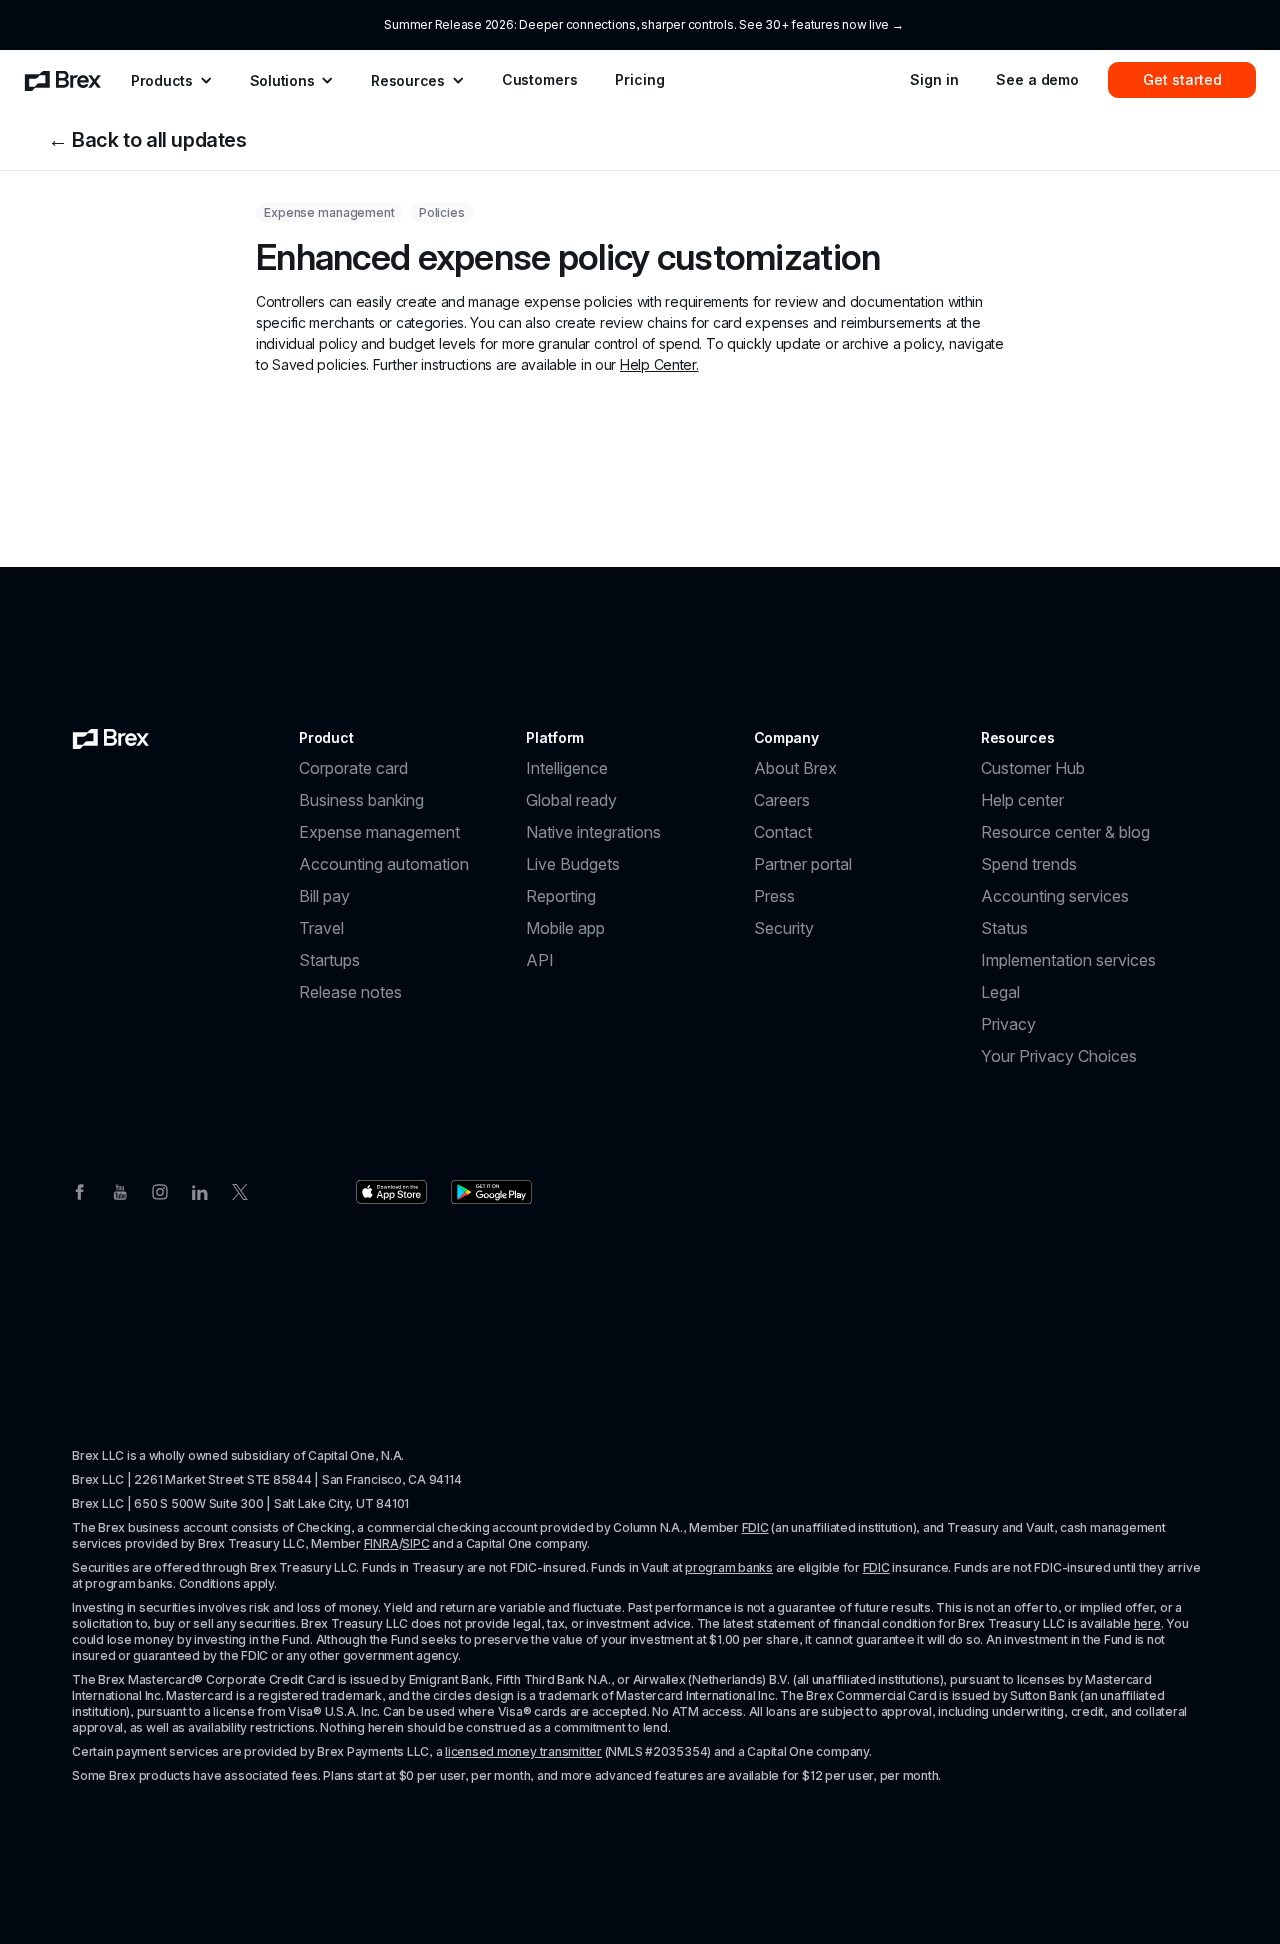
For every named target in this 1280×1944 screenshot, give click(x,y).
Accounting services (1055, 896)
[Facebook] (80, 1190)
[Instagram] (160, 1190)
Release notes (350, 992)
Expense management (379, 832)
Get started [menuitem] (1182, 79)
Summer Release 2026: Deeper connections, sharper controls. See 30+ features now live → (643, 24)
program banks (729, 1567)
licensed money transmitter (523, 1751)
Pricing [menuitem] (639, 79)
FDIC (755, 1527)
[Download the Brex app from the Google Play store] (491, 1192)
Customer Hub (1033, 768)
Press (774, 896)
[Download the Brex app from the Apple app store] (391, 1192)
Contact (783, 832)
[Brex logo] (111, 738)
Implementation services (1068, 960)
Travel (321, 928)
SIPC (415, 1543)
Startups (329, 960)
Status (1004, 928)
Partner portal (803, 864)
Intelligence (567, 768)
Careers (782, 800)
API (540, 960)
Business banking (361, 800)
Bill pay (324, 896)
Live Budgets (573, 864)
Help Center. (659, 364)
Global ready (571, 800)
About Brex (795, 768)
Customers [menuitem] (540, 79)
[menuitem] (63, 80)
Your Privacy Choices (1059, 1056)
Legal (1000, 992)
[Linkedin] (200, 1190)
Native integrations (593, 832)
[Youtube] (120, 1190)
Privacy (1008, 1024)
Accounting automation (384, 864)
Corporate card (353, 768)
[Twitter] (240, 1190)
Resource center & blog (1065, 832)
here (1147, 1623)
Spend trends (1029, 864)
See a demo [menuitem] (1037, 79)
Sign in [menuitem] (934, 79)
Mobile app (565, 928)
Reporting (561, 896)
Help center (1022, 800)
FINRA (381, 1543)
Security (784, 928)
